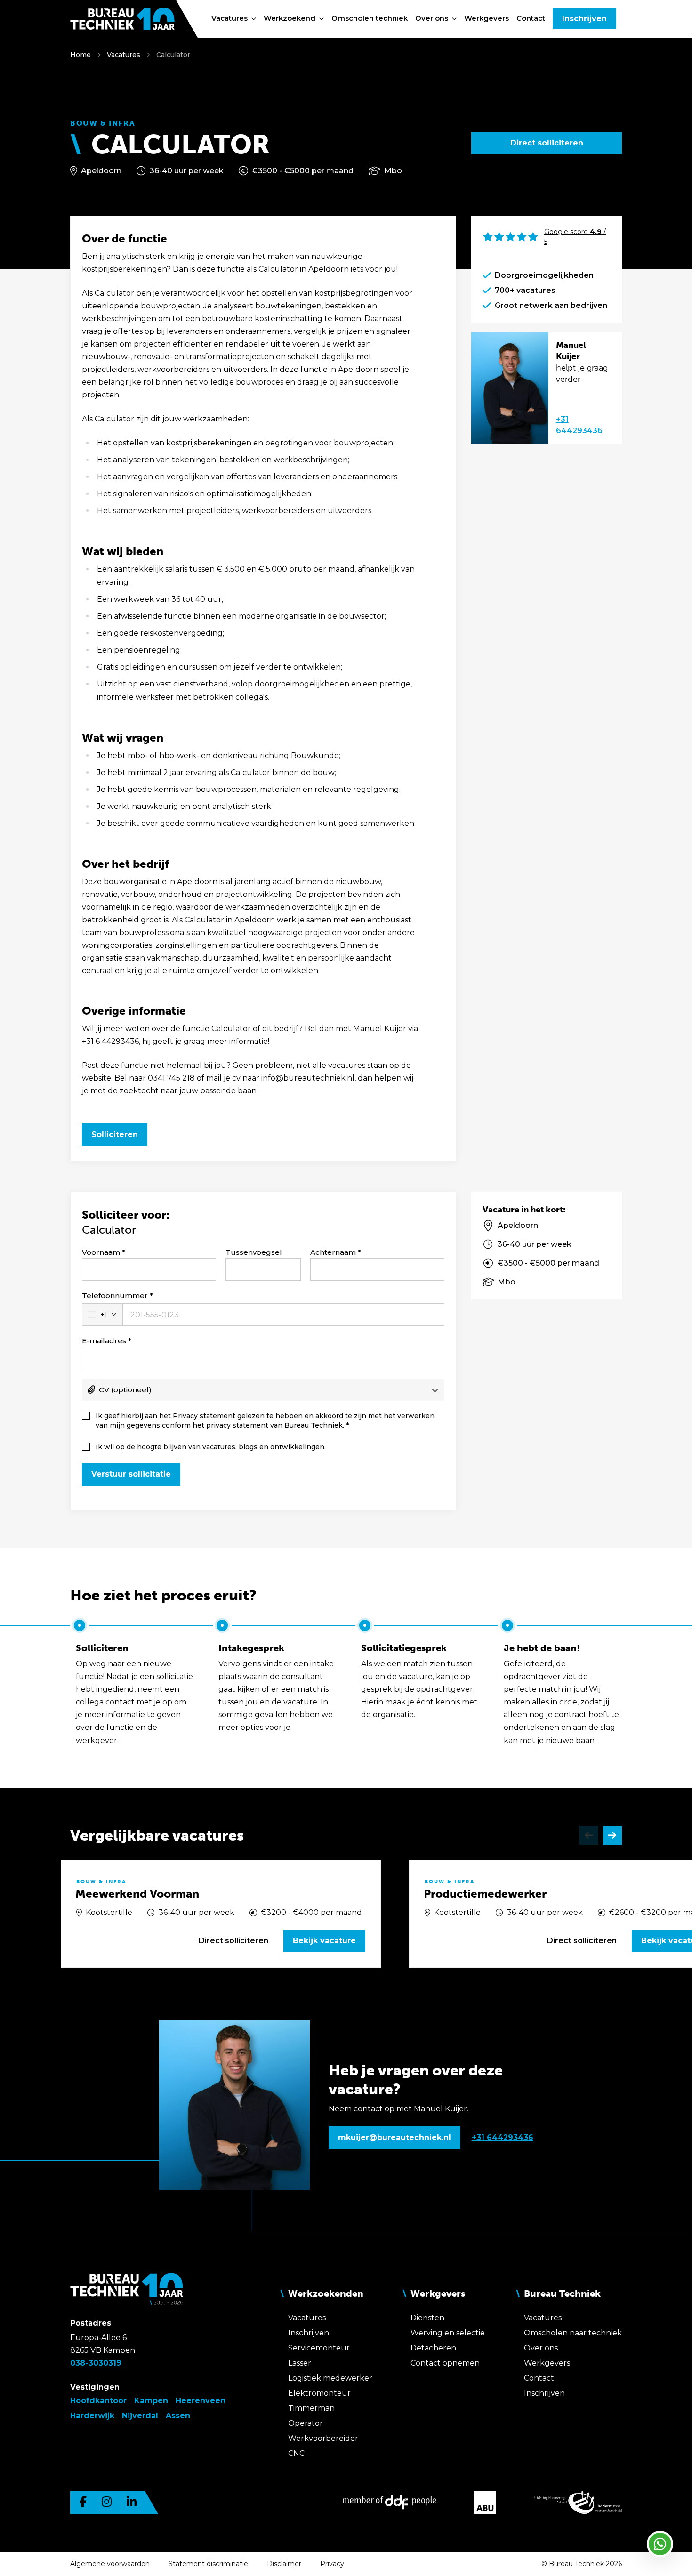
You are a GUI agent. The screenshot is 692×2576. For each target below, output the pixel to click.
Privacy (332, 2564)
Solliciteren (115, 1135)
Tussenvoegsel (254, 1252)
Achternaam (333, 1252)
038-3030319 (96, 2363)
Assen (178, 2416)
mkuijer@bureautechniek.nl (394, 2137)
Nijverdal (140, 2416)
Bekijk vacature (324, 1941)
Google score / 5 (575, 237)
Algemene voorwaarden (110, 2564)
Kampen (151, 2401)
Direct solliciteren (547, 143)
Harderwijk (92, 2416)
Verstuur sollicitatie (131, 1474)
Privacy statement (204, 1416)
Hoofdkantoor (98, 2401)
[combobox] (102, 1315)
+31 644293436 (579, 425)
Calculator (173, 55)
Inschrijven (584, 19)
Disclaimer (284, 2564)
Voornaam (101, 1252)
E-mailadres (104, 1341)
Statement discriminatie (208, 2564)
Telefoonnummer (115, 1296)
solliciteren (233, 1941)
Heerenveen (201, 2401)
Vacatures (124, 55)
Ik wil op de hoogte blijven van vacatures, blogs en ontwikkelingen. (211, 1447)
